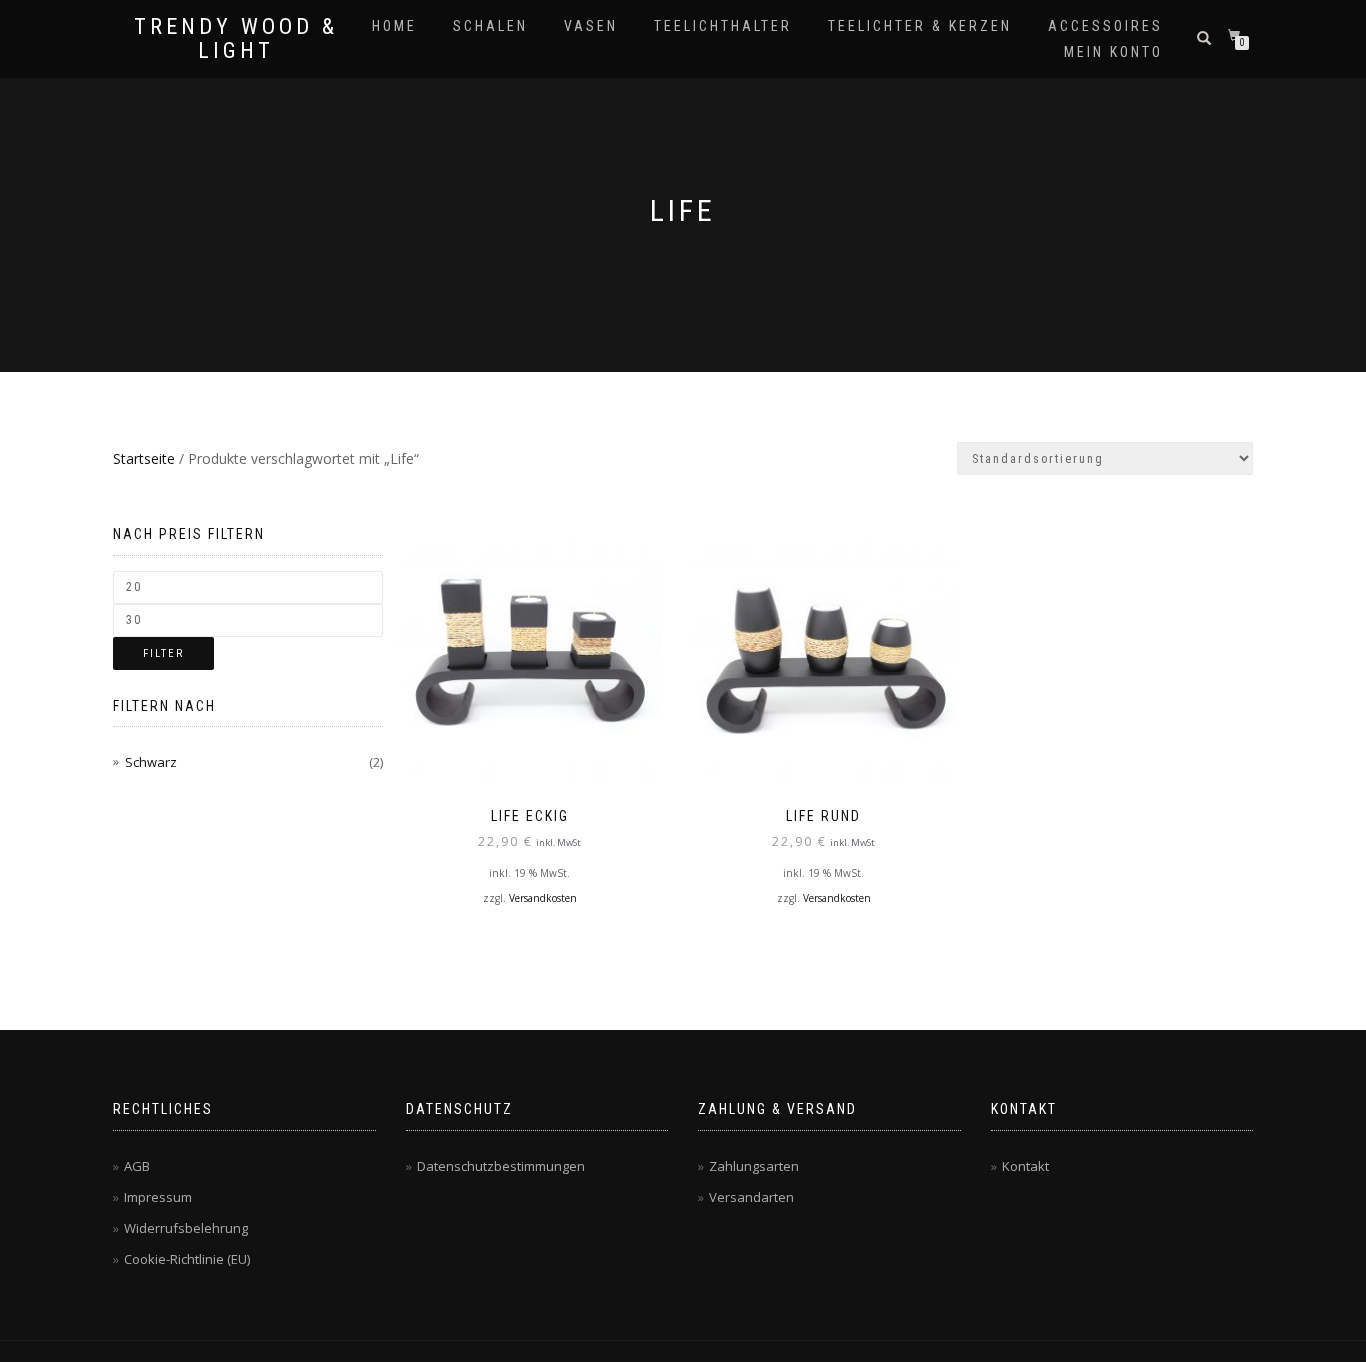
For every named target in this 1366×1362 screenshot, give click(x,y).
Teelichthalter (723, 26)
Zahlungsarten (754, 1166)
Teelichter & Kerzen (920, 26)
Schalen (490, 26)
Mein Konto (1113, 52)
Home (394, 26)
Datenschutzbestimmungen (501, 1166)
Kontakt (1025, 1166)
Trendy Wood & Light (236, 39)
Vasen (591, 26)
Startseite (144, 458)
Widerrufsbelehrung (186, 1228)
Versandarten (751, 1197)
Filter (163, 653)
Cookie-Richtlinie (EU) (187, 1259)
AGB (137, 1166)
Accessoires (1105, 26)
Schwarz (151, 762)
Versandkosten (543, 898)
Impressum (158, 1197)
